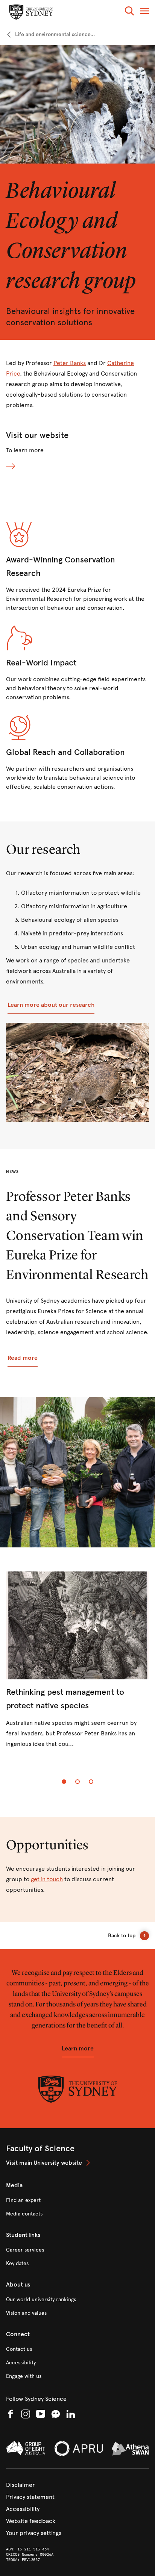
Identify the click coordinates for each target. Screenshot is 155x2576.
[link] (50, 35)
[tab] (64, 1782)
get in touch (47, 1879)
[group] (77, 1666)
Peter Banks (70, 363)
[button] (129, 12)
